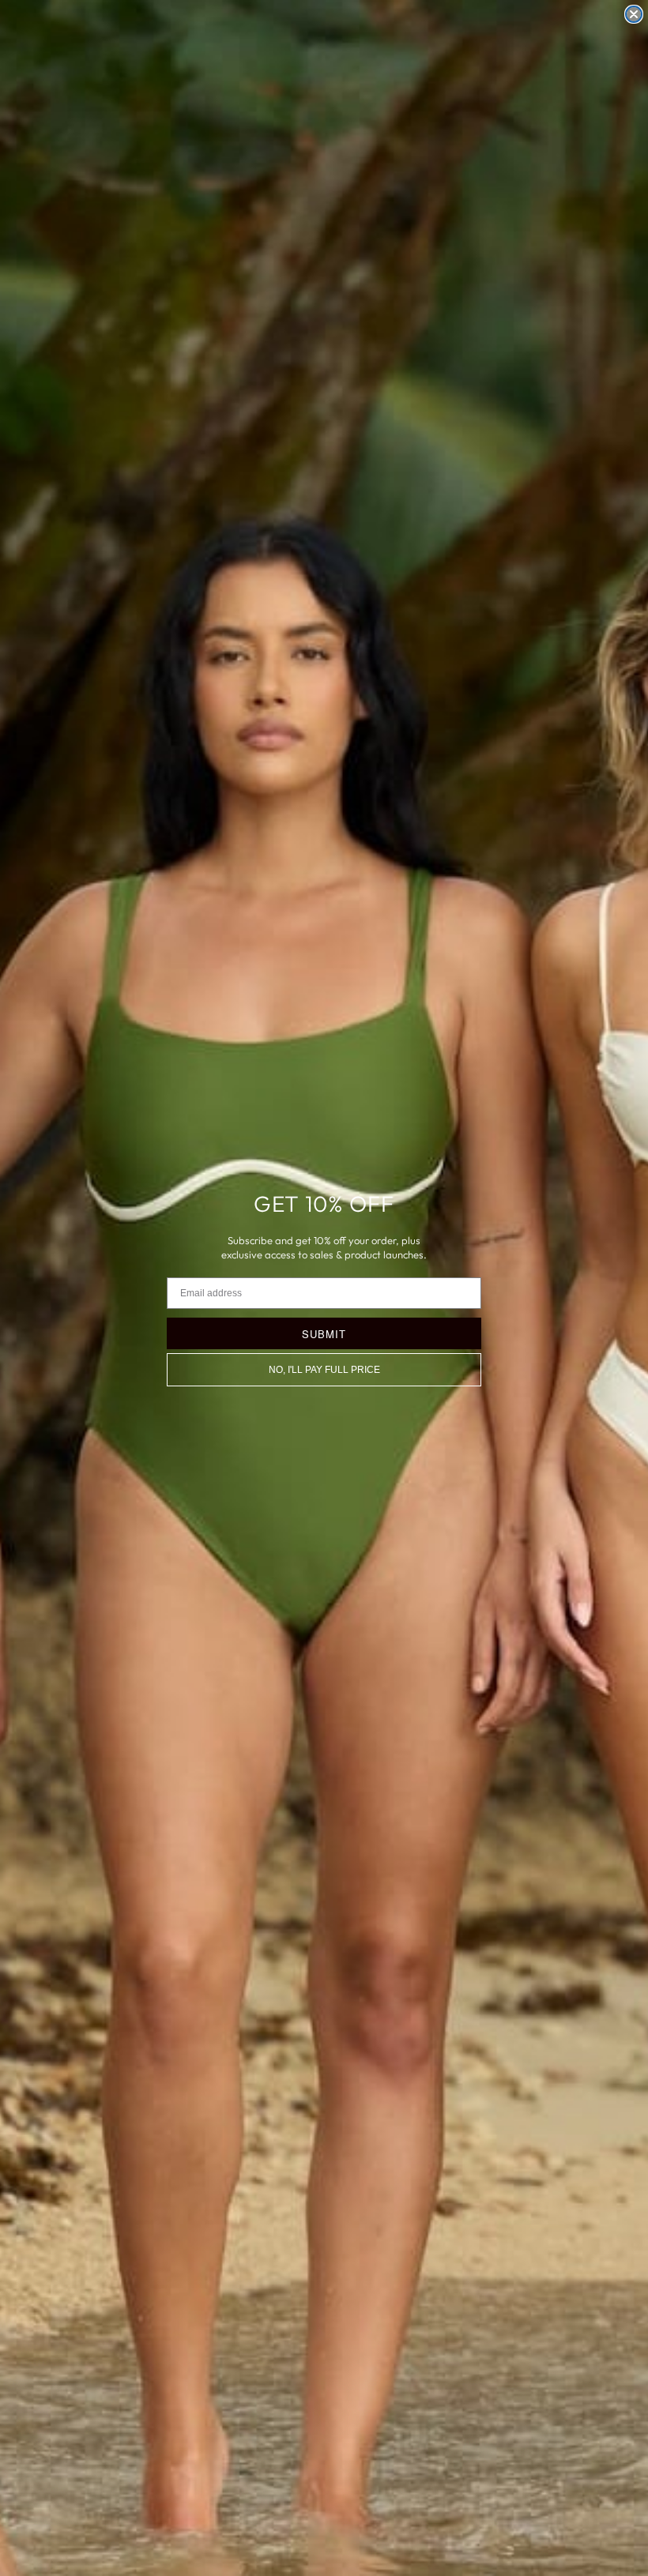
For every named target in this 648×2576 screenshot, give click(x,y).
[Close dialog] (634, 14)
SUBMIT (324, 1334)
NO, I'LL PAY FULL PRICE (324, 1370)
